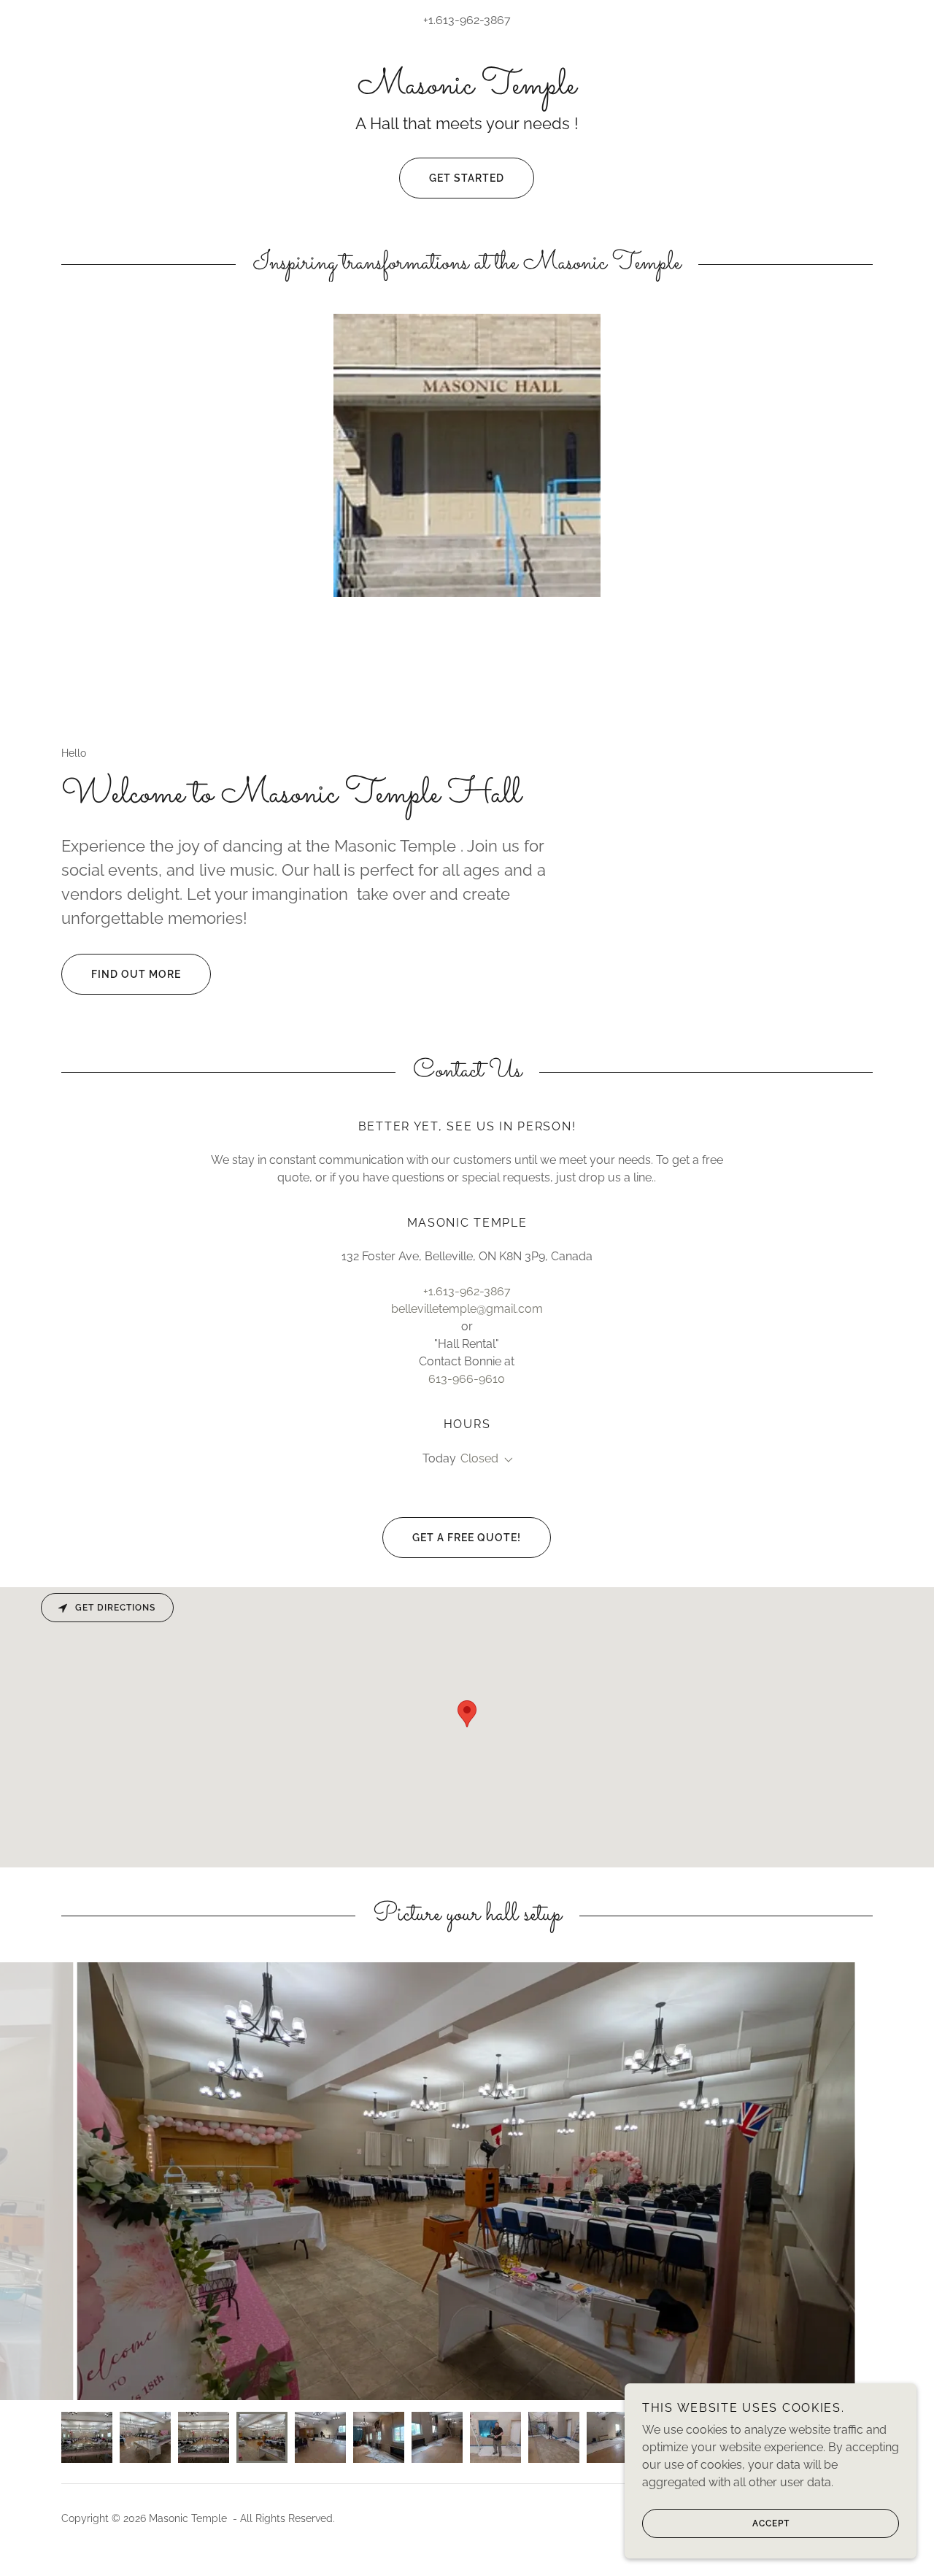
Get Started (467, 178)
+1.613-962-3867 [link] (467, 20)
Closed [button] (479, 1458)
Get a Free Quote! (467, 1538)
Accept (771, 2523)
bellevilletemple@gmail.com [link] (467, 1309)
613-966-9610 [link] (467, 1379)
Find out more (136, 974)
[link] (467, 89)
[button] (506, 1460)
